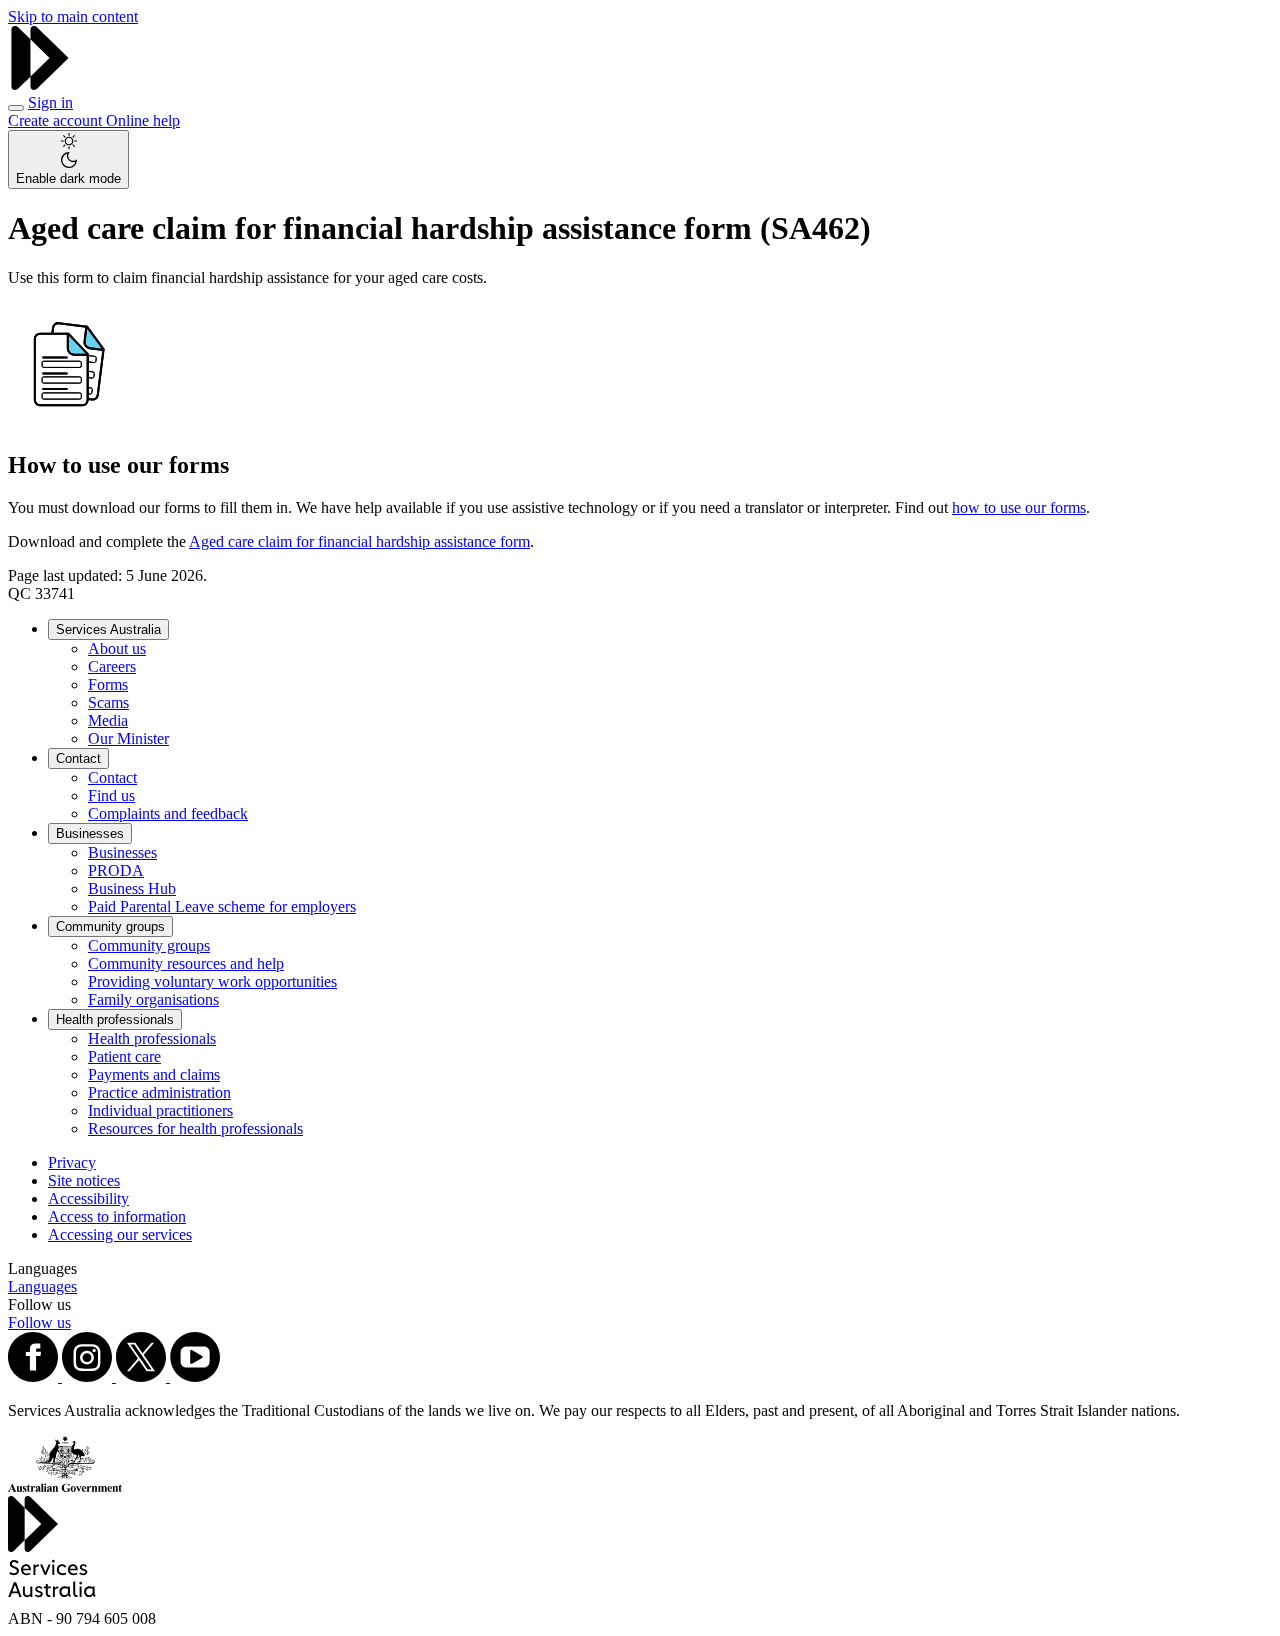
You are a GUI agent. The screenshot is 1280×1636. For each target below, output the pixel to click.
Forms (108, 684)
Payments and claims (154, 1074)
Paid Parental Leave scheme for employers (222, 906)
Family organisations (153, 999)
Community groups (110, 926)
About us (117, 648)
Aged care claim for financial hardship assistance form (359, 541)
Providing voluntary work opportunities (212, 981)
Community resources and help (186, 963)
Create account (57, 120)
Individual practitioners (160, 1110)
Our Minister (128, 738)
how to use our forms (1019, 507)
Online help (143, 120)
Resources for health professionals (195, 1128)
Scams (108, 702)
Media (108, 720)
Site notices (84, 1180)
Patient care (124, 1056)
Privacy (72, 1162)
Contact (78, 758)
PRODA (116, 870)
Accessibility (88, 1198)
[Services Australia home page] (40, 84)
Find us (111, 795)
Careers (112, 666)
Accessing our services (120, 1234)
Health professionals (115, 1019)
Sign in (50, 102)
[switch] (68, 159)
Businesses (90, 833)
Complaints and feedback (168, 813)
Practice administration (159, 1092)
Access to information (117, 1216)
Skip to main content (73, 16)
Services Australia (108, 629)
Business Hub (132, 888)
